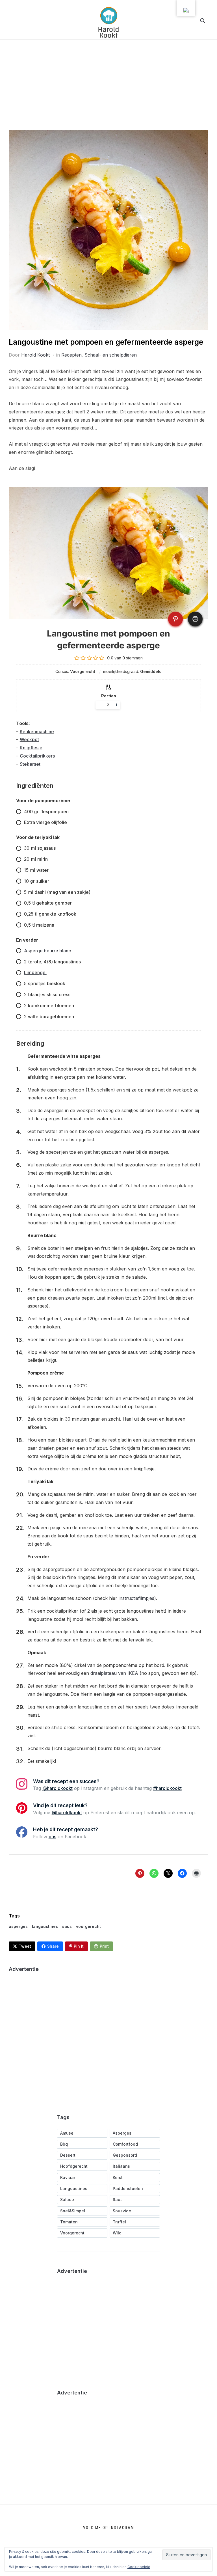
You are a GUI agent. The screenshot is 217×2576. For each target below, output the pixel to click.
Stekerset (30, 764)
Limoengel (35, 972)
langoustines (45, 1926)
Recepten (71, 355)
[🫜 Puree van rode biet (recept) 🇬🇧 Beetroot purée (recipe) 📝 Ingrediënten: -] (24, 2529)
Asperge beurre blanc (47, 951)
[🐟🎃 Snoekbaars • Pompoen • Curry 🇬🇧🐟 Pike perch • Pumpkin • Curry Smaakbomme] (168, 2529)
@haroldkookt (57, 1788)
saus (67, 1926)
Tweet (25, 1946)
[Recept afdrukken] (195, 619)
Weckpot (29, 739)
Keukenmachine (37, 732)
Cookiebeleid (139, 2567)
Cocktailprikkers (37, 756)
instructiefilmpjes (136, 1598)
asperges (18, 1926)
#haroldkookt (167, 1788)
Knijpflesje (31, 748)
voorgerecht (88, 1926)
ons (52, 1837)
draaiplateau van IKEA (114, 1673)
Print (104, 1946)
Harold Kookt (35, 355)
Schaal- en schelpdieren (111, 355)
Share (53, 1946)
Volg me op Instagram (109, 2528)
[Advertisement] (108, 88)
